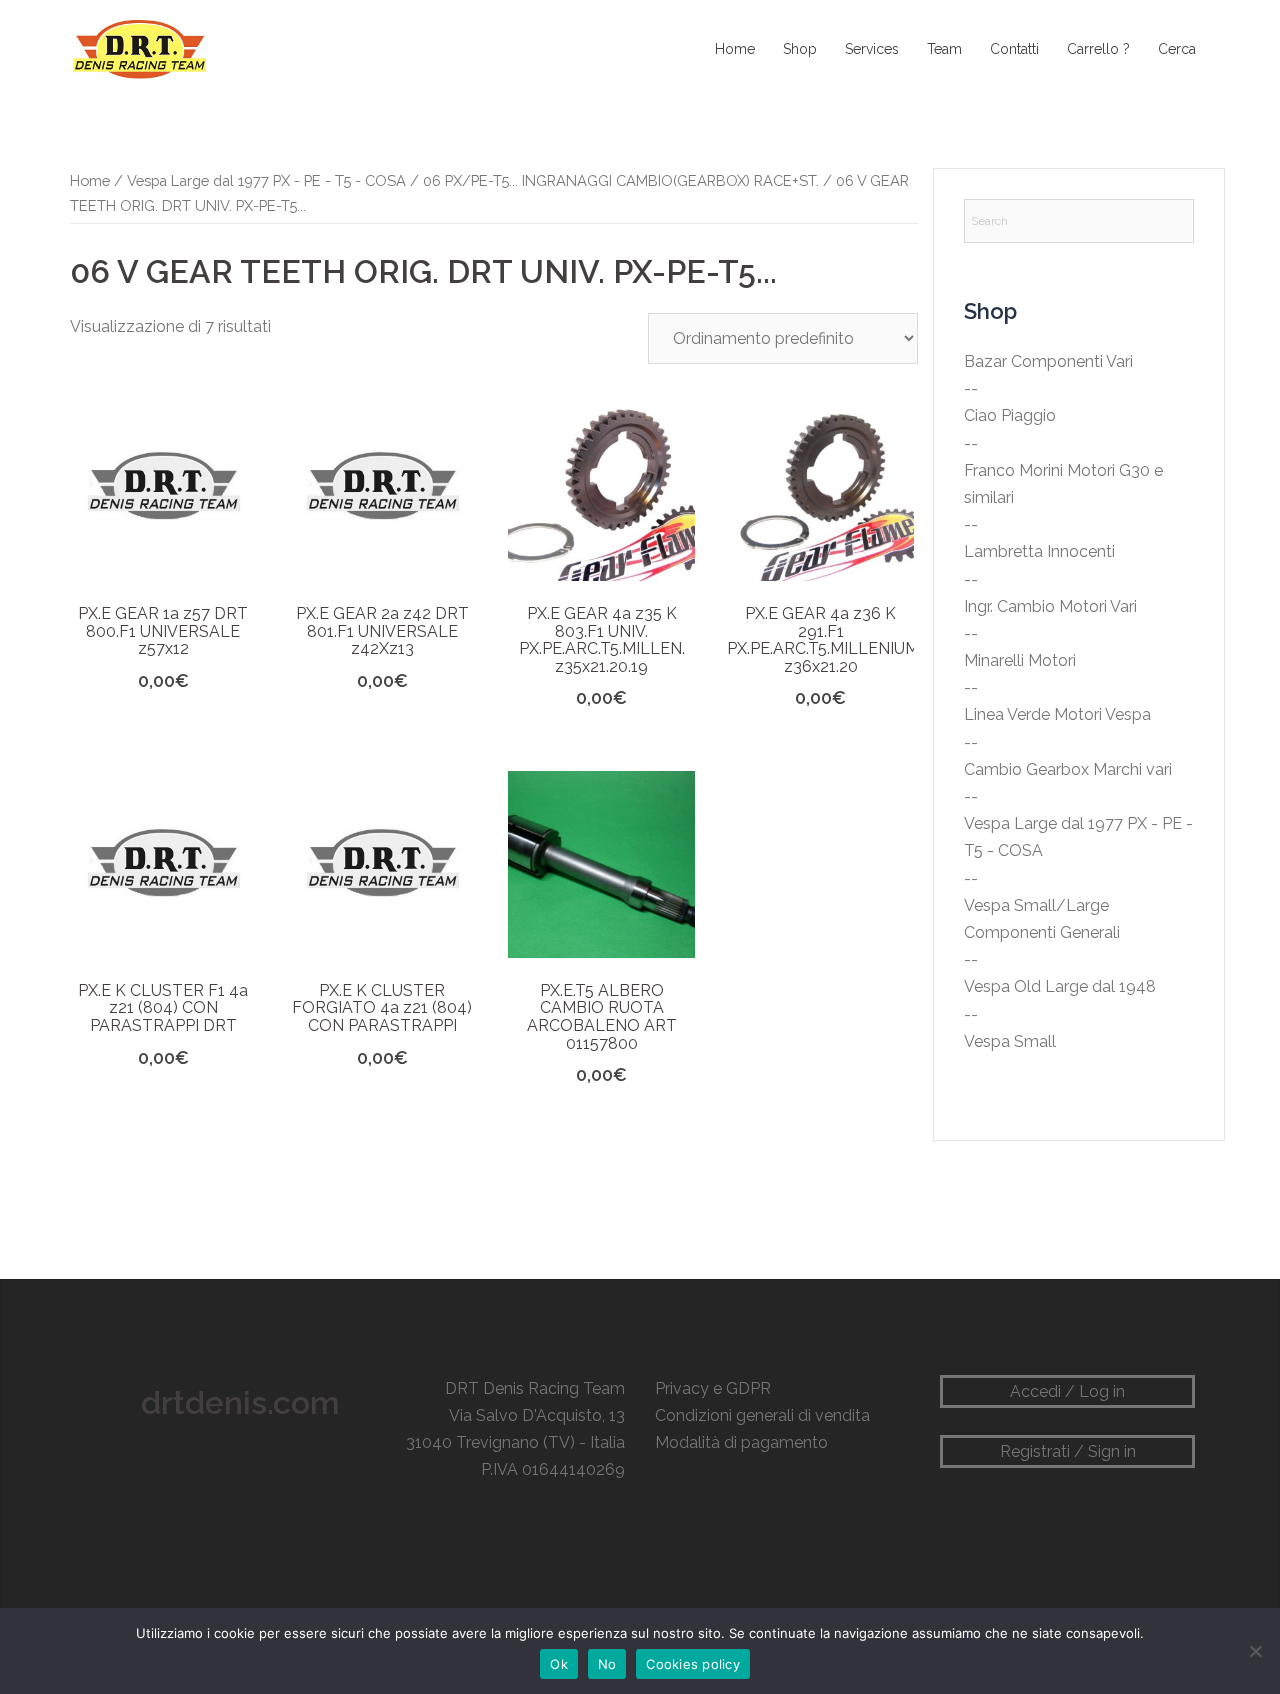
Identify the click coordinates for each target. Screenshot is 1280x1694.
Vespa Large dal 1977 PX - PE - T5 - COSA (266, 180)
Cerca (1177, 49)
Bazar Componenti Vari (1048, 361)
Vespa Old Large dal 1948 (1060, 986)
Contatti (1014, 49)
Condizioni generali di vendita (762, 1415)
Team (944, 49)
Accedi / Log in (1067, 1391)
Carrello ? (1098, 49)
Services (872, 49)
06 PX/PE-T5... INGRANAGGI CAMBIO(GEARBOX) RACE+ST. (621, 180)
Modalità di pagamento (741, 1442)
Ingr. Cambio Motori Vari (1050, 606)
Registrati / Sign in (1068, 1451)
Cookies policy (693, 1664)
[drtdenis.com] (138, 48)
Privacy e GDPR (713, 1388)
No (607, 1664)
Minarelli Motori (1020, 660)
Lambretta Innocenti (1039, 551)
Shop (800, 49)
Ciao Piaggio (1010, 415)
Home (735, 49)
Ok (559, 1664)
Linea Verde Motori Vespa (1057, 714)
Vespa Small (1010, 1041)
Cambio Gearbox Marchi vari (1068, 769)
